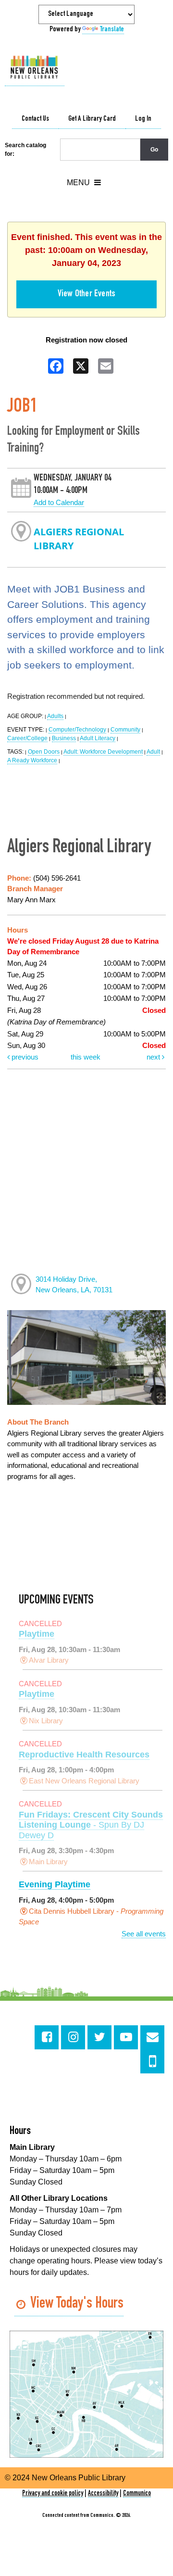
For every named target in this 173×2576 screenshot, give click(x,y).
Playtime (37, 1634)
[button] (84, 183)
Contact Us (35, 119)
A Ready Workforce (32, 760)
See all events (144, 1934)
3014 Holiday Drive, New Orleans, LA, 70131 (74, 1285)
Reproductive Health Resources (84, 1755)
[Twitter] (99, 2037)
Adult (153, 752)
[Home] (35, 68)
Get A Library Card (92, 119)
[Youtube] (126, 2037)
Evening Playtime (55, 1884)
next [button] (154, 1057)
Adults (55, 716)
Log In (143, 119)
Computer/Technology (77, 730)
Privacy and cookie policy (53, 2494)
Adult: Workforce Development (103, 752)
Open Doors (44, 752)
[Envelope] (152, 2037)
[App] (152, 2061)
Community (125, 730)
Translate (112, 30)
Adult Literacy (98, 738)
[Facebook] (47, 2037)
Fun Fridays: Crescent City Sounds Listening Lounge (91, 1825)
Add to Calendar (59, 502)
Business (64, 738)
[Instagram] (73, 2037)
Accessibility (103, 2494)
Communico (137, 2494)
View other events (86, 294)
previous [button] (24, 1057)
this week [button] (86, 1057)
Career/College (27, 738)
